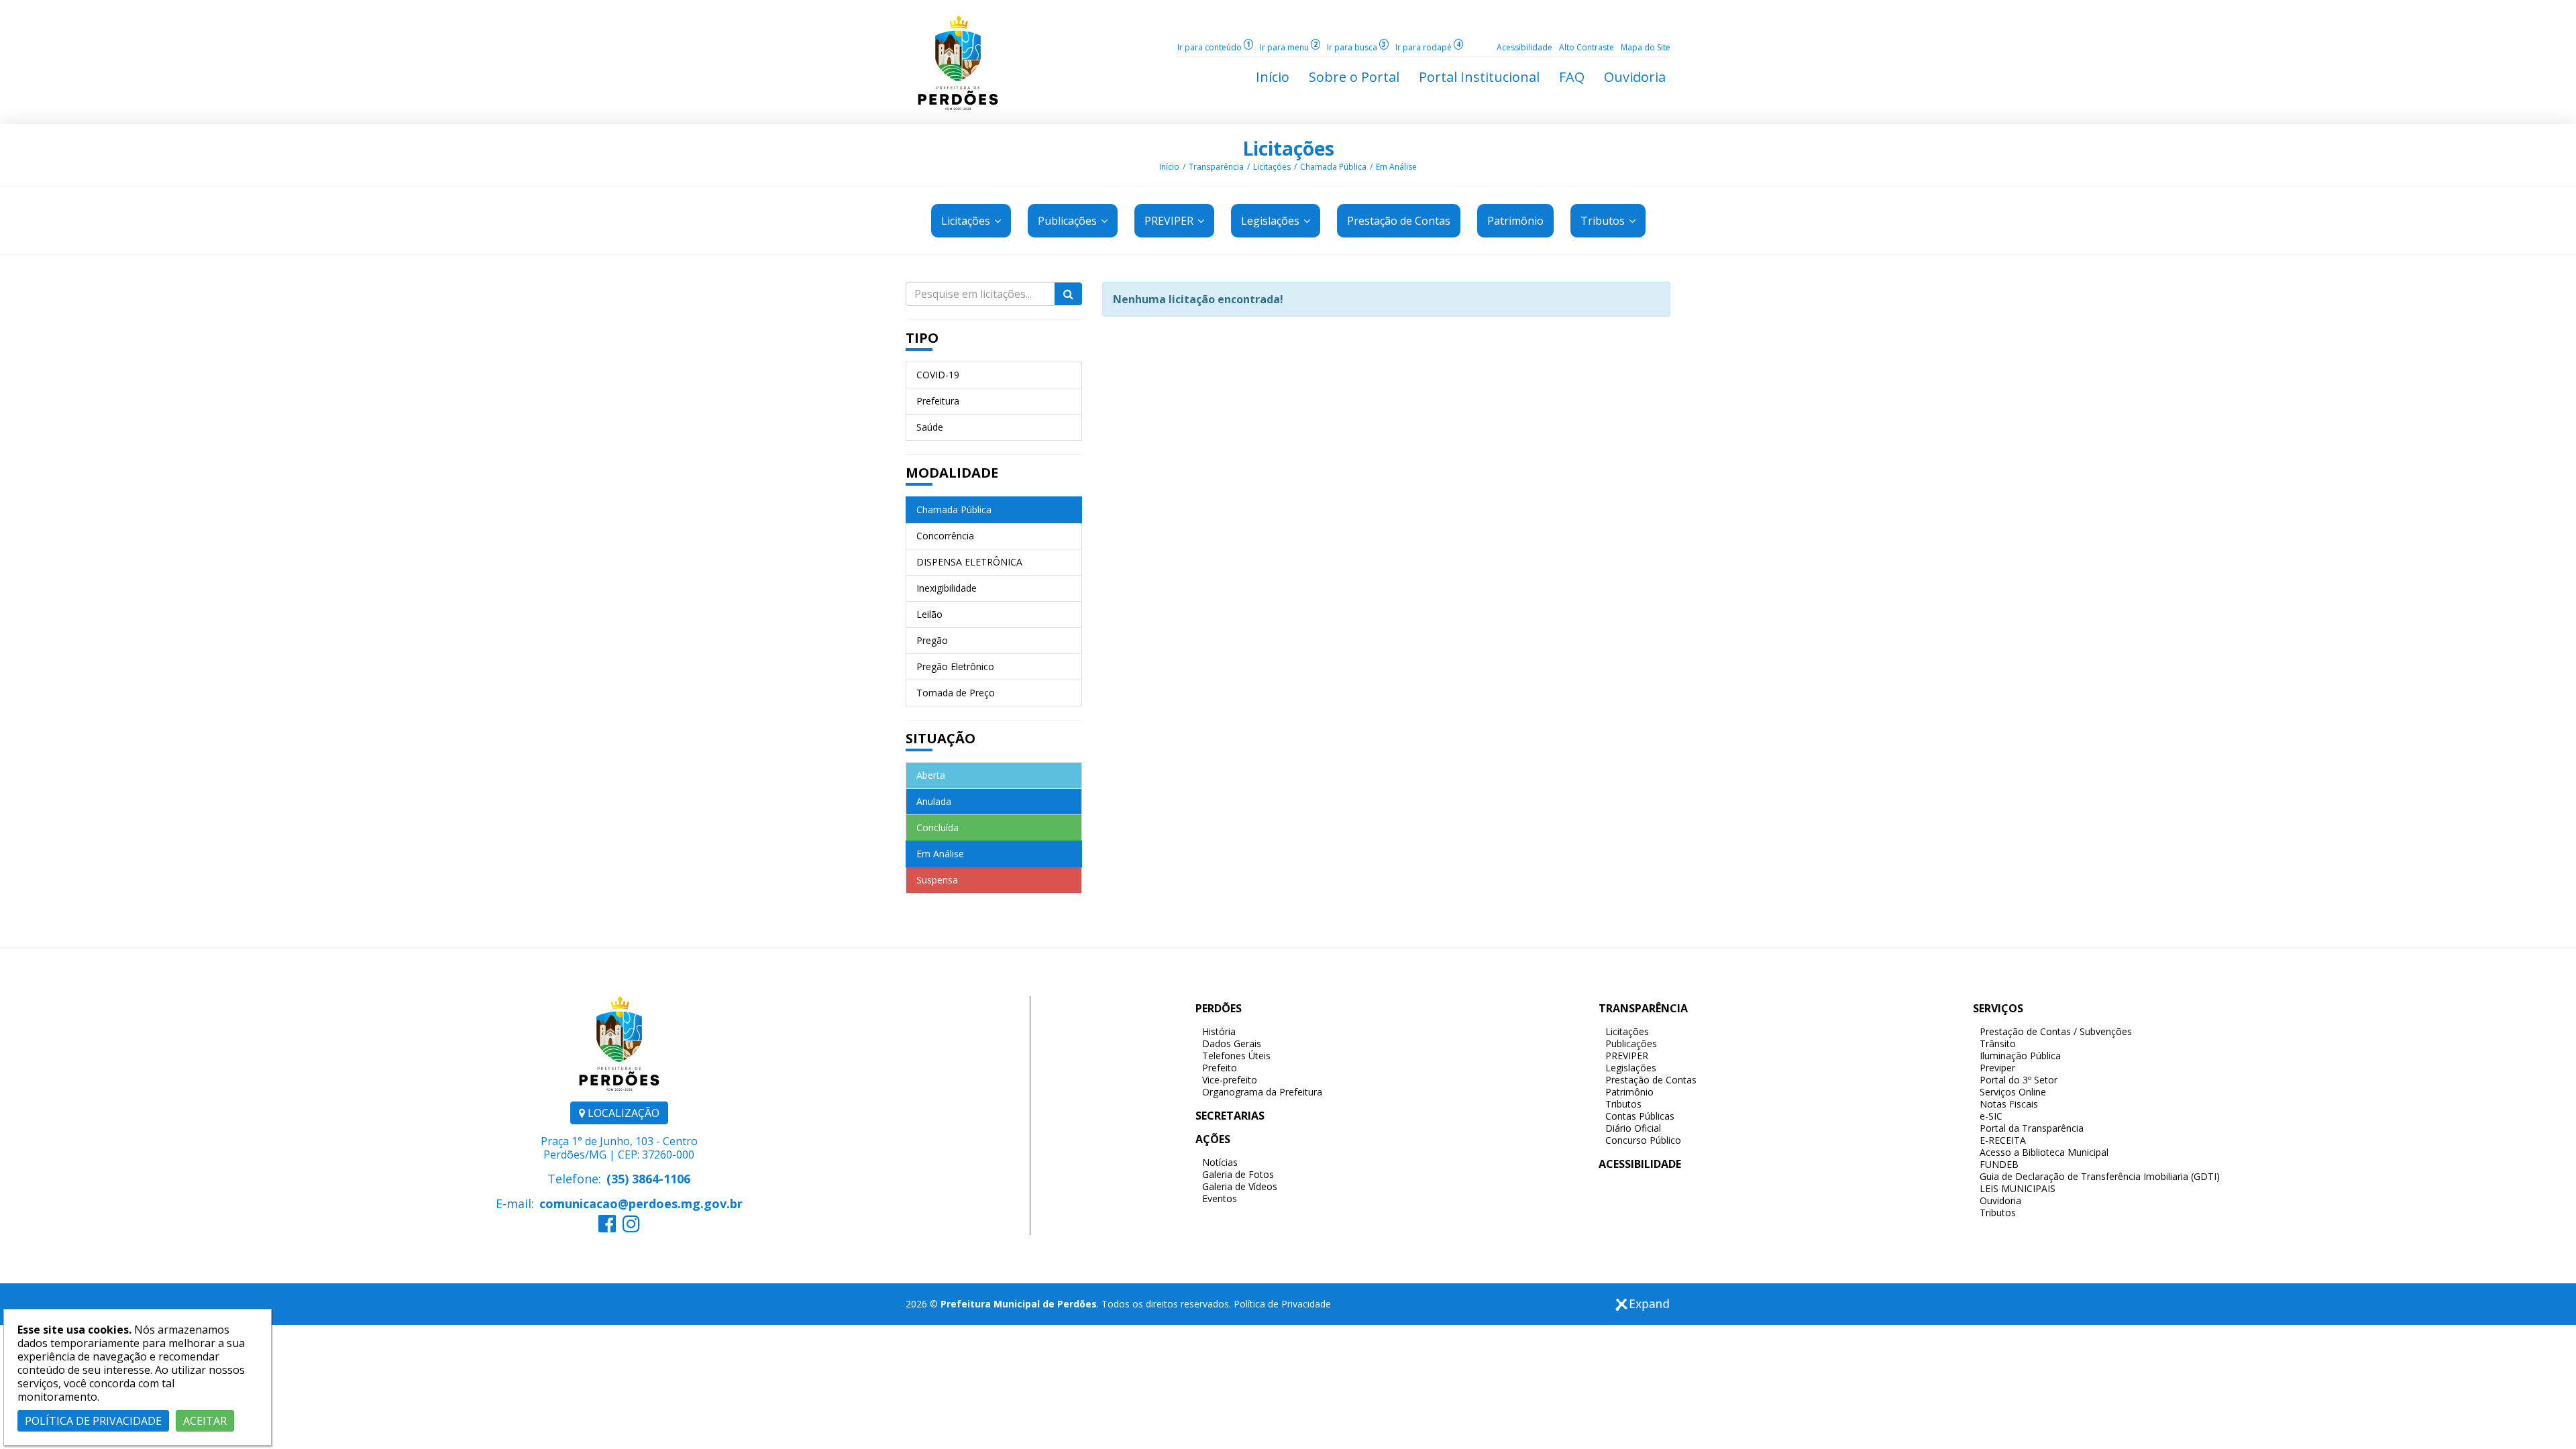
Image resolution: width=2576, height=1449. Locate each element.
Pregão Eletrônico (955, 666)
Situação (941, 738)
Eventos (1220, 1198)
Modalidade (952, 473)
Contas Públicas (1640, 1116)
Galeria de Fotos (1238, 1174)
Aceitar (205, 1421)
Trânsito (1998, 1043)
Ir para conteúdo (1214, 47)
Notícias (1220, 1162)
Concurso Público (1643, 1140)
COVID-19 (938, 375)
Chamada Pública (1333, 167)
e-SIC (1991, 1116)
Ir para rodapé (1428, 47)
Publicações (1069, 221)
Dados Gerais (1232, 1043)
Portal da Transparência (2032, 1128)
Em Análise (1396, 167)
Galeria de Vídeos (1240, 1186)
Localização (622, 1113)
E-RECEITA (2003, 1140)
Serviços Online (2013, 1092)
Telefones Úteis (1236, 1056)
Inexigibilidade (947, 588)
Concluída (937, 827)
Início (1169, 167)
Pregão (932, 640)
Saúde (930, 427)
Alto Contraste (1587, 47)
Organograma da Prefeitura (1262, 1092)
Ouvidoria (2000, 1200)
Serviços (1998, 1008)
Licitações (1288, 148)
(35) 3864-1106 (648, 1179)
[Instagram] (631, 1227)
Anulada (934, 801)
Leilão (929, 614)
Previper (1997, 1068)
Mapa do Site (1646, 47)
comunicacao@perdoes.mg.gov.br (641, 1203)
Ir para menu (1289, 47)
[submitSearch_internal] (1068, 294)
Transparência (1216, 167)
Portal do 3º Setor (2019, 1080)
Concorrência (945, 536)
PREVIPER (1170, 221)
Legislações (1272, 221)
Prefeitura (938, 401)
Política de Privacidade (1282, 1304)
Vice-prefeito (1230, 1080)
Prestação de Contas (1651, 1080)
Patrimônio (1629, 1092)
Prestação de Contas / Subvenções (2056, 1031)
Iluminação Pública (2020, 1056)
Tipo (922, 338)
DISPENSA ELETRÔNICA (969, 562)
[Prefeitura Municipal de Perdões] (958, 62)
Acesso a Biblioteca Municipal (2044, 1152)
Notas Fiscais (2009, 1104)
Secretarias (1230, 1116)
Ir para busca (1356, 47)
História (1219, 1031)
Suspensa (937, 880)
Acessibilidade (1524, 47)
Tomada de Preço (956, 693)
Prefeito (1220, 1068)
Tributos (1604, 221)
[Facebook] (607, 1227)
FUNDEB (1999, 1164)
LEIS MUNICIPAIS (2018, 1188)
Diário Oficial (1633, 1128)
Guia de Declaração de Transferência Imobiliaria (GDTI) (2100, 1176)
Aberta (931, 775)
